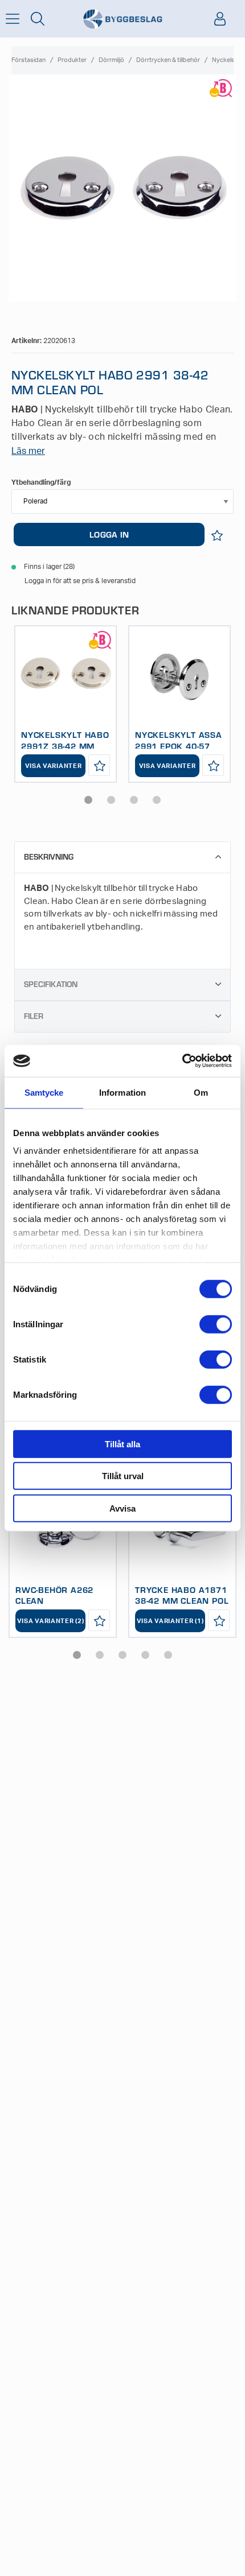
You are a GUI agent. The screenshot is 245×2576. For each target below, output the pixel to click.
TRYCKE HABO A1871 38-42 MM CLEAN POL (182, 1595)
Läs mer (28, 451)
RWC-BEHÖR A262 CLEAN (54, 1595)
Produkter (72, 60)
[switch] (216, 1324)
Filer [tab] (34, 1016)
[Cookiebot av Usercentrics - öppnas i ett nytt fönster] (182, 1061)
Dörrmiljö (111, 60)
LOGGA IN (109, 534)
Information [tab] (122, 1092)
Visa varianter (54, 766)
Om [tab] (201, 1092)
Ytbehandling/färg (41, 482)
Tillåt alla (122, 1444)
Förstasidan (28, 60)
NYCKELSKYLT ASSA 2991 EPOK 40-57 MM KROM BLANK (179, 746)
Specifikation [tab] (51, 984)
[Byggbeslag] (122, 19)
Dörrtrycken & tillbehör (168, 60)
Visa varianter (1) (170, 1621)
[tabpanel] (66, 704)
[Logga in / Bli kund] (220, 19)
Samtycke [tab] (44, 1092)
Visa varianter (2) (51, 1621)
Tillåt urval (123, 1476)
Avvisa (122, 1508)
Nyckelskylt (228, 60)
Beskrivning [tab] (49, 856)
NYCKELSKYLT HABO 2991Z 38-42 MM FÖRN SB (65, 746)
